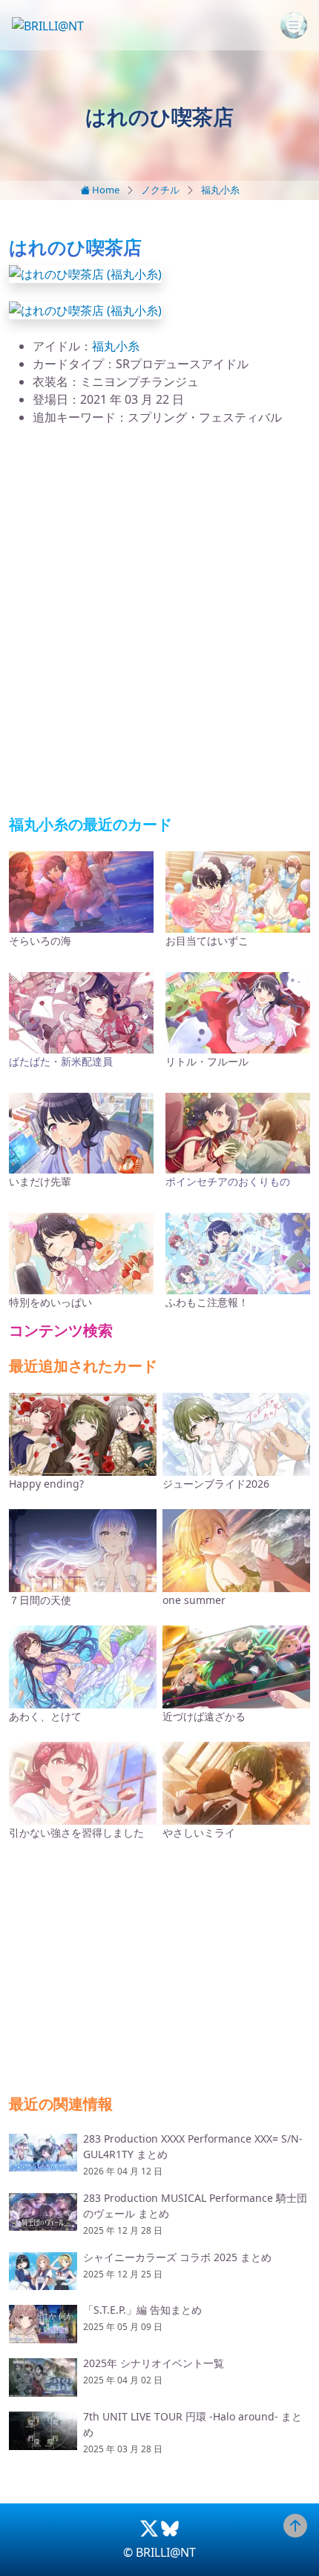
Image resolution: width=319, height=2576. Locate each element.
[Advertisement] (159, 621)
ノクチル (160, 190)
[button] (85, 273)
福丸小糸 (220, 190)
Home (105, 190)
